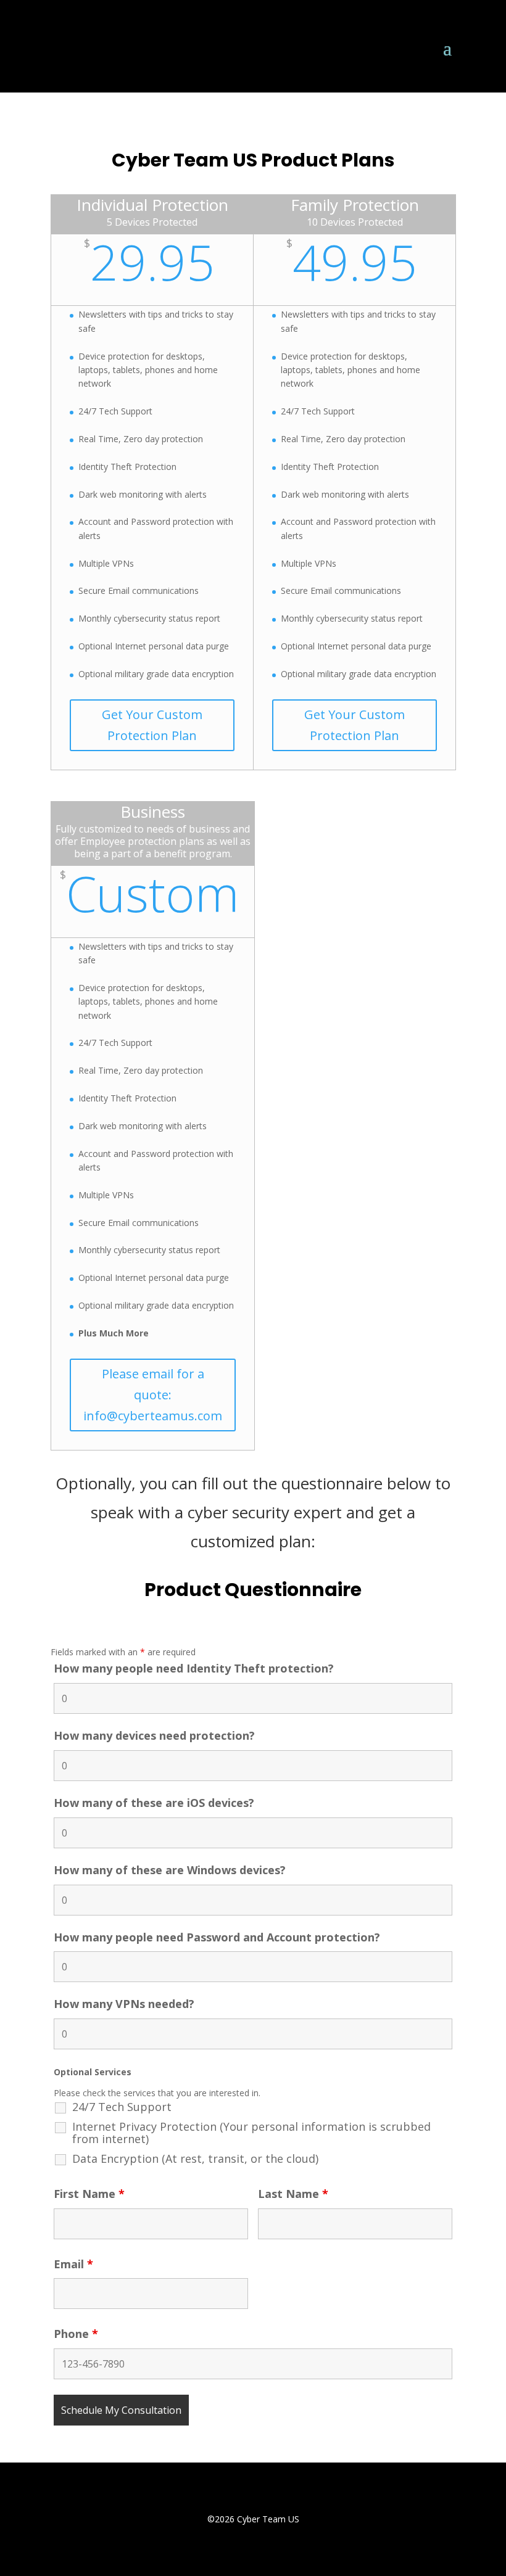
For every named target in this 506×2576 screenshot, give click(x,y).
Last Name (293, 2194)
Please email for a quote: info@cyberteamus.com (153, 1395)
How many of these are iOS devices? (154, 1803)
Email (73, 2264)
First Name (89, 2194)
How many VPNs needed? (124, 2004)
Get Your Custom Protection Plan (152, 725)
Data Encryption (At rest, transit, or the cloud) (195, 2158)
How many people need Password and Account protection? (217, 1937)
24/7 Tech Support (122, 2107)
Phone (76, 2334)
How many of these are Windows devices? (170, 1870)
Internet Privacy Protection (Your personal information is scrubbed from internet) (251, 2133)
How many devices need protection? (154, 1735)
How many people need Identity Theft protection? (194, 1668)
